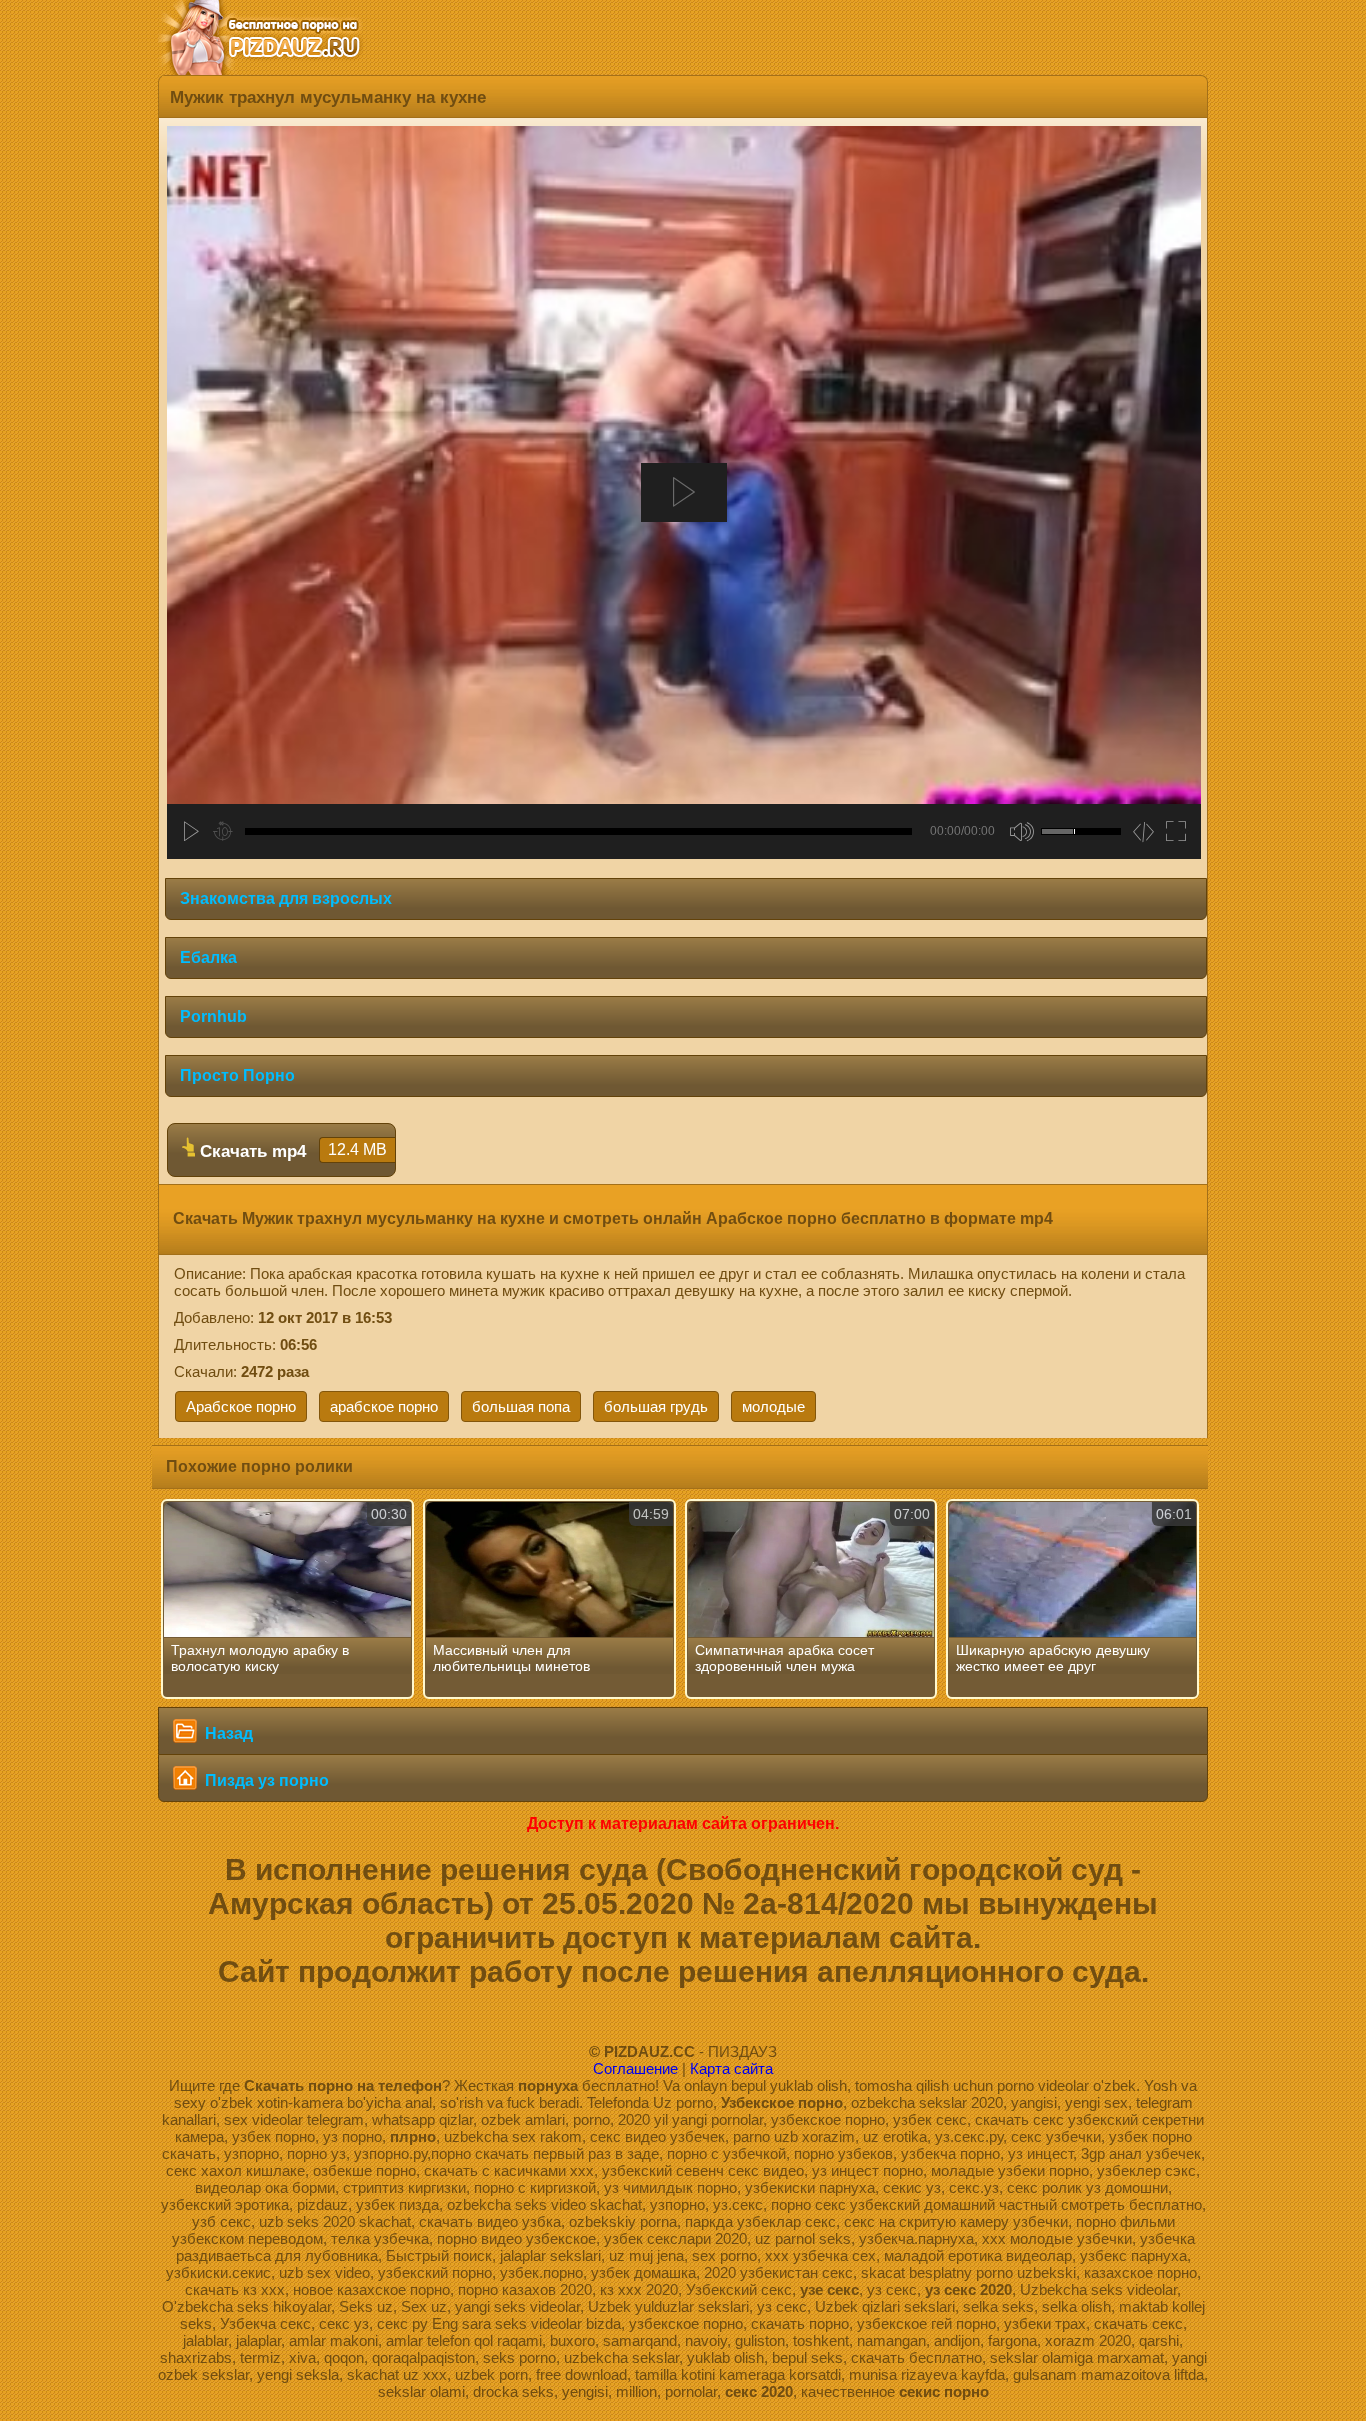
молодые (773, 1406)
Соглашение (635, 2068)
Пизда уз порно (265, 1780)
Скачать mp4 (291, 1151)
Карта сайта (731, 2068)
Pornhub (213, 1016)
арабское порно (384, 1406)
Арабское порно (241, 1406)
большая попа (521, 1406)
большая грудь (656, 1406)
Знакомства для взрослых (286, 898)
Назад (227, 1733)
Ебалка (208, 957)
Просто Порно (237, 1075)
